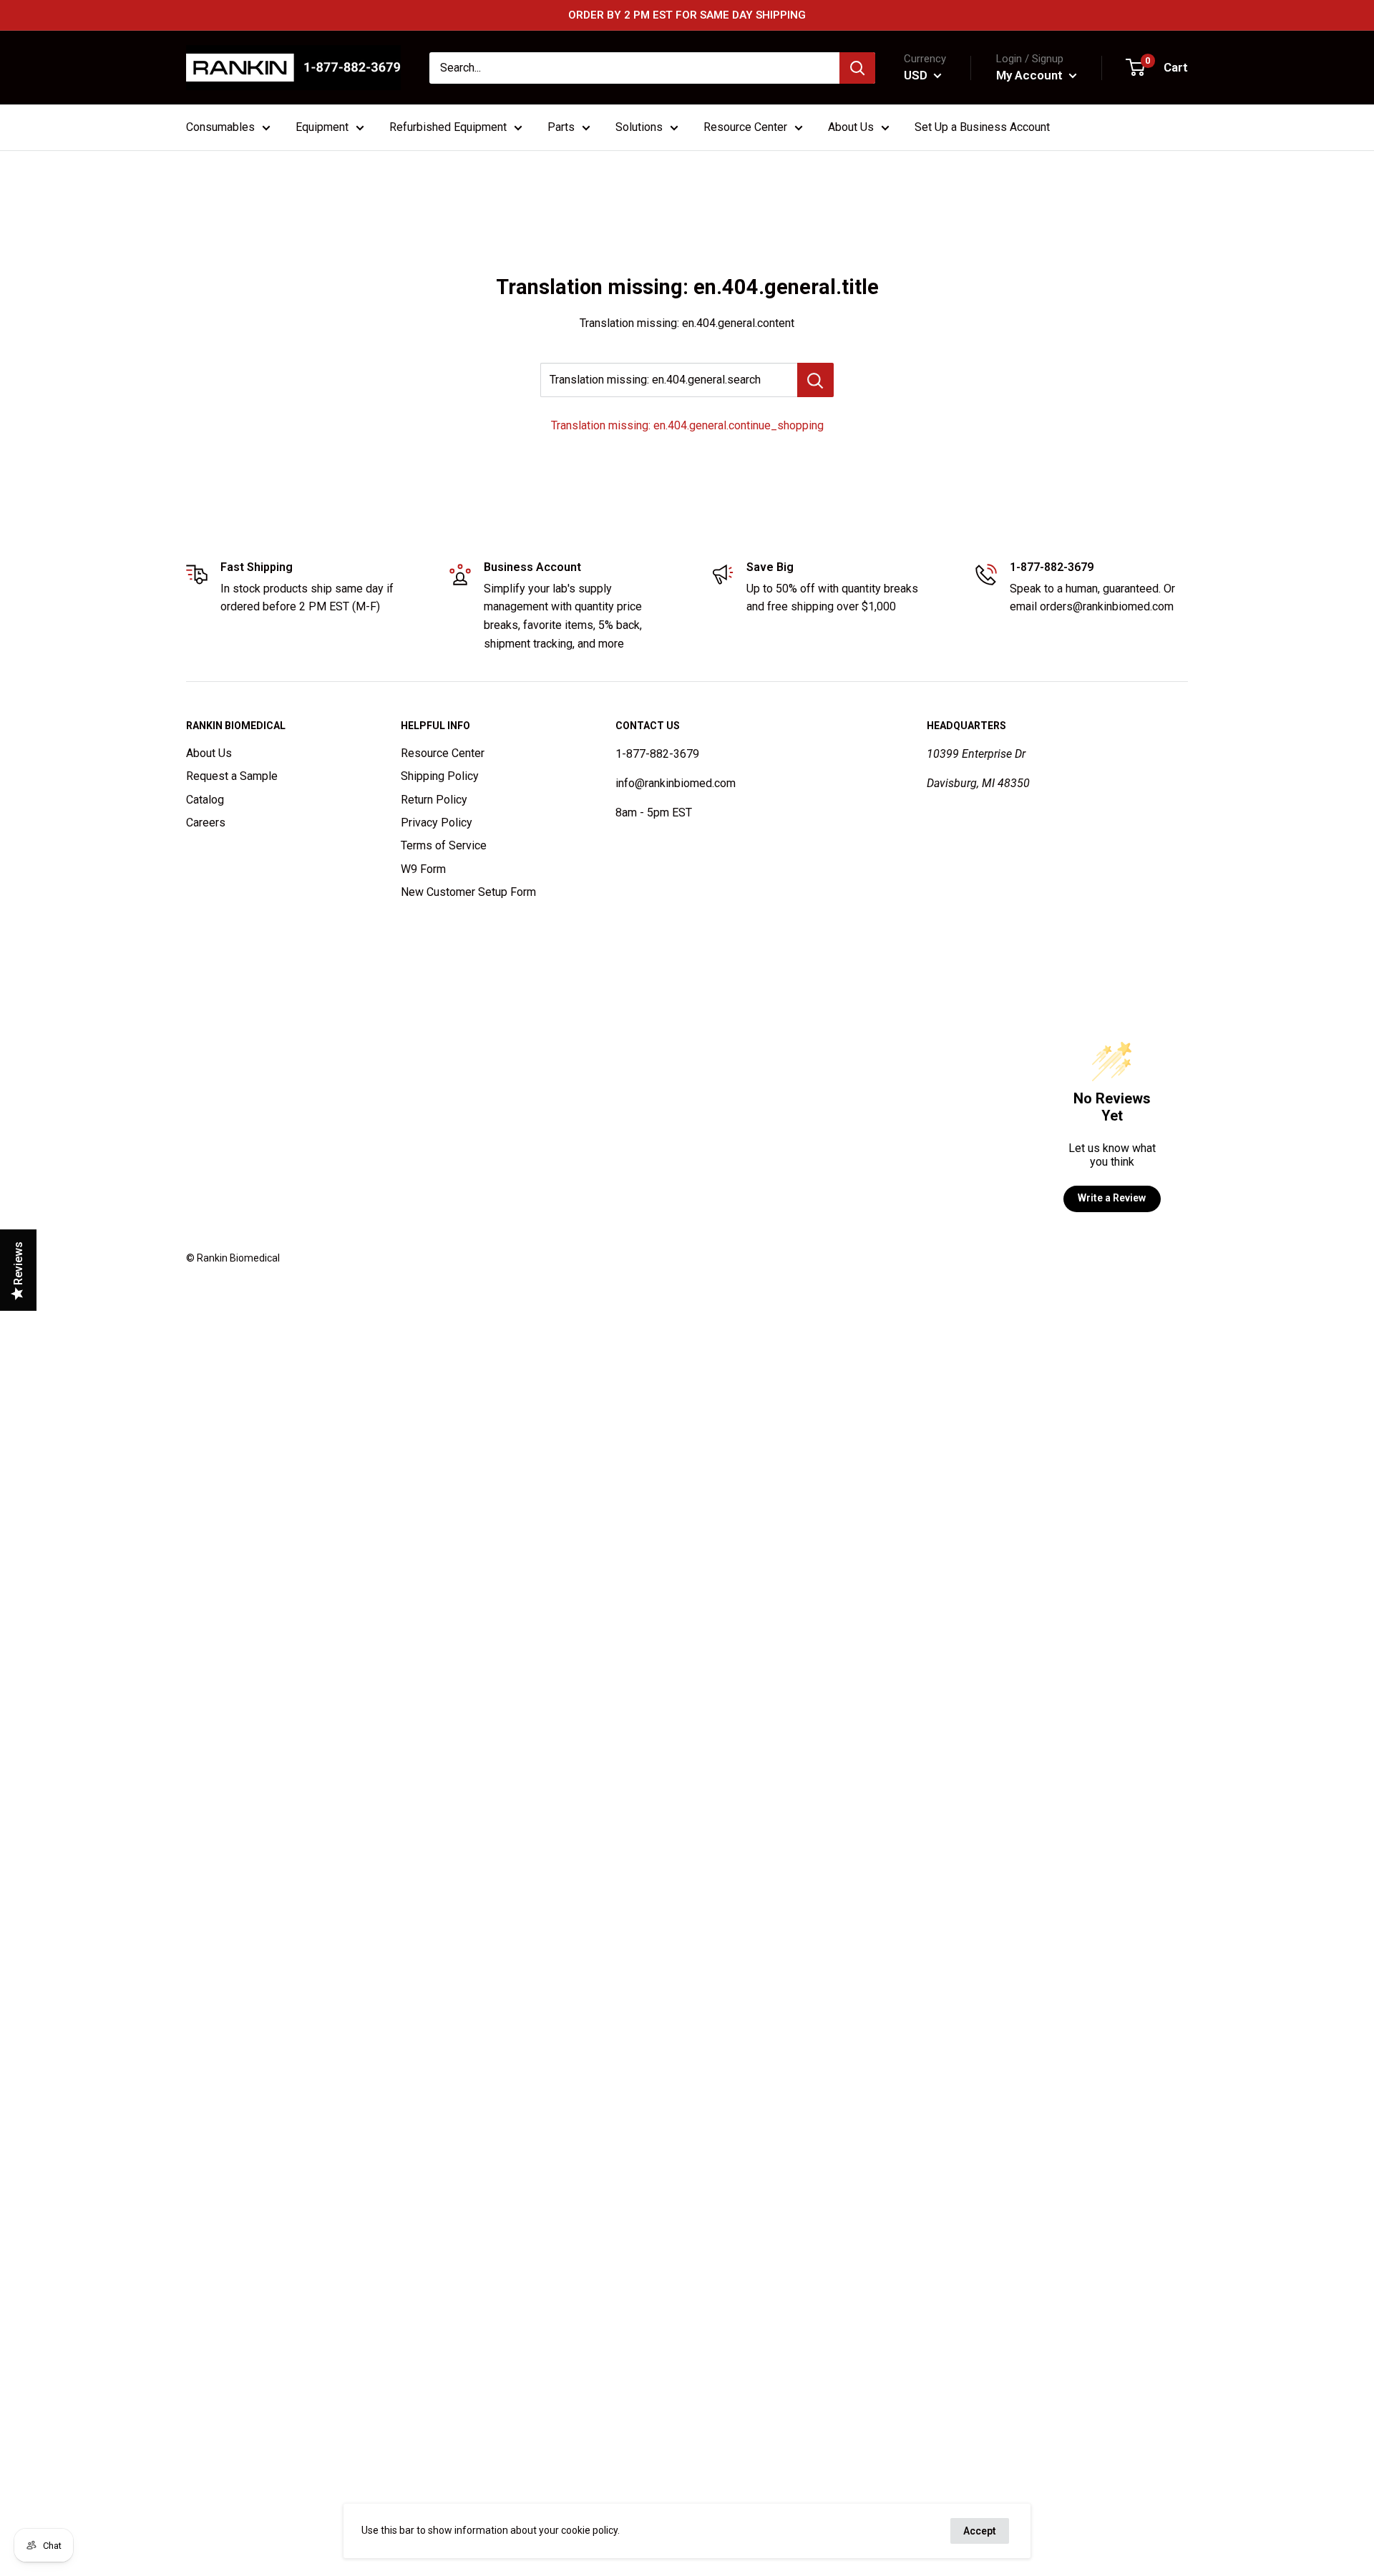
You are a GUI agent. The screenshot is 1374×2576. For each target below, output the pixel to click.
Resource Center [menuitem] (745, 127)
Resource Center (443, 753)
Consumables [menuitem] (220, 127)
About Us (209, 753)
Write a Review (1112, 1198)
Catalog (205, 800)
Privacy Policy (437, 823)
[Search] (857, 68)
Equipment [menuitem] (322, 127)
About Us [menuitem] (851, 127)
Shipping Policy (440, 776)
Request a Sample (232, 776)
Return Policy (434, 800)
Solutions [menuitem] (639, 127)
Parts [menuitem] (561, 127)
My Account (1031, 75)
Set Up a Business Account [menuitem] (982, 127)
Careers (206, 823)
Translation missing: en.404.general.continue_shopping (687, 425)
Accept (980, 2531)
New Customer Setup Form (468, 892)
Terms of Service (444, 845)
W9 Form (423, 869)
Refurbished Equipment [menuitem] (448, 127)
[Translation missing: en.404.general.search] (815, 380)
